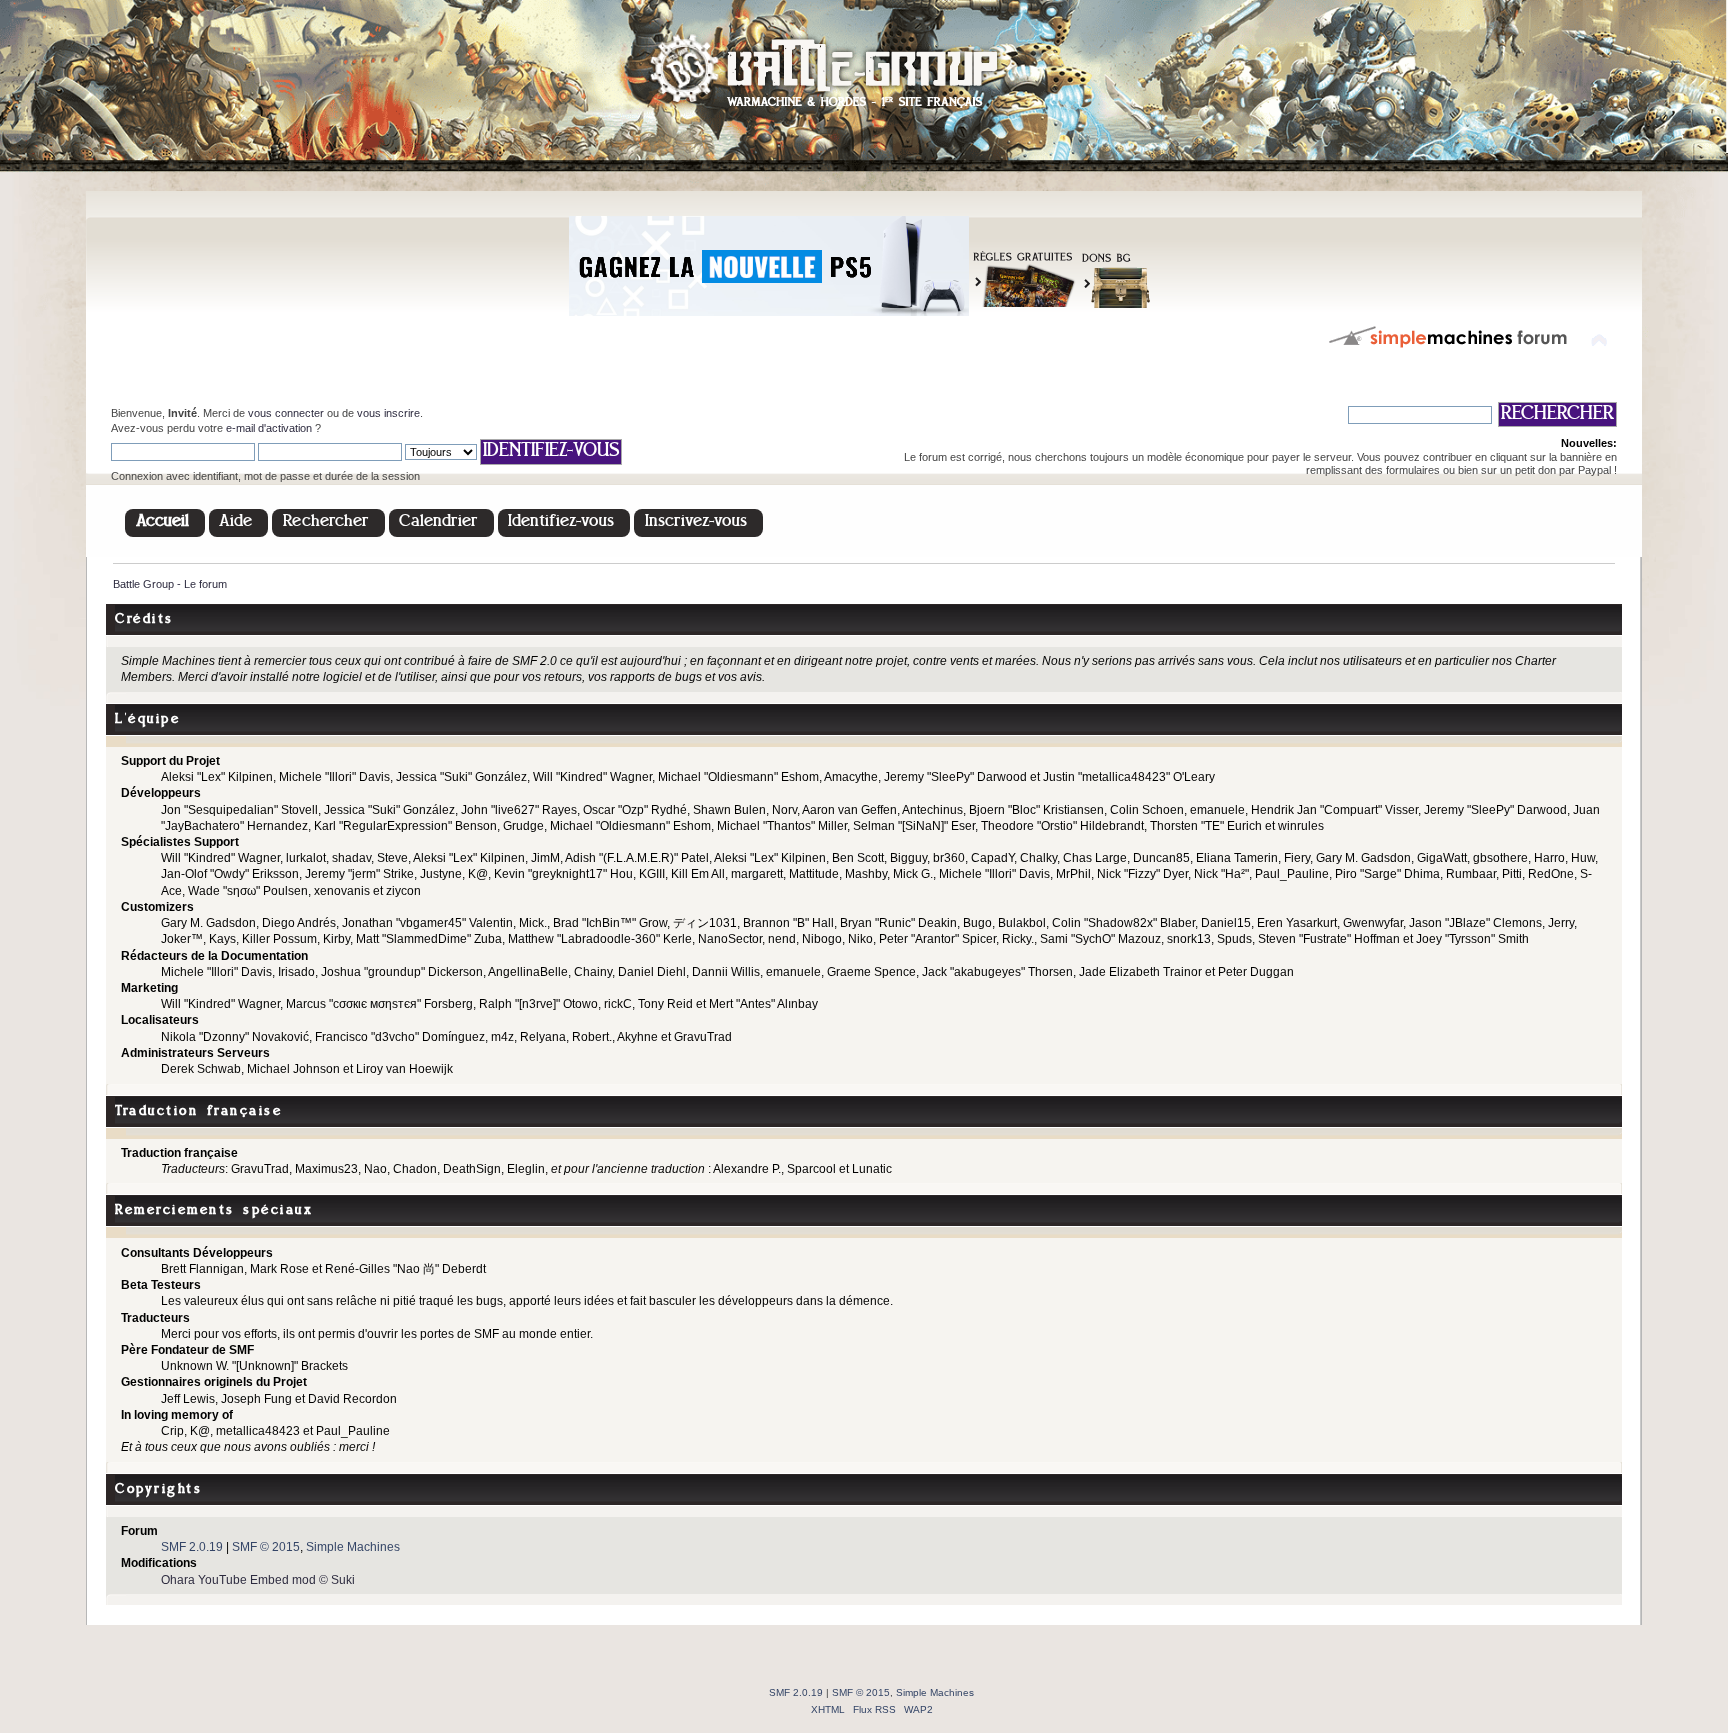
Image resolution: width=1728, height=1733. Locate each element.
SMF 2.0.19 (192, 1547)
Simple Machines (353, 1547)
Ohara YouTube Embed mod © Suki (258, 1580)
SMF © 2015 (266, 1547)
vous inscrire (388, 413)
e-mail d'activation (269, 428)
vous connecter (286, 413)
